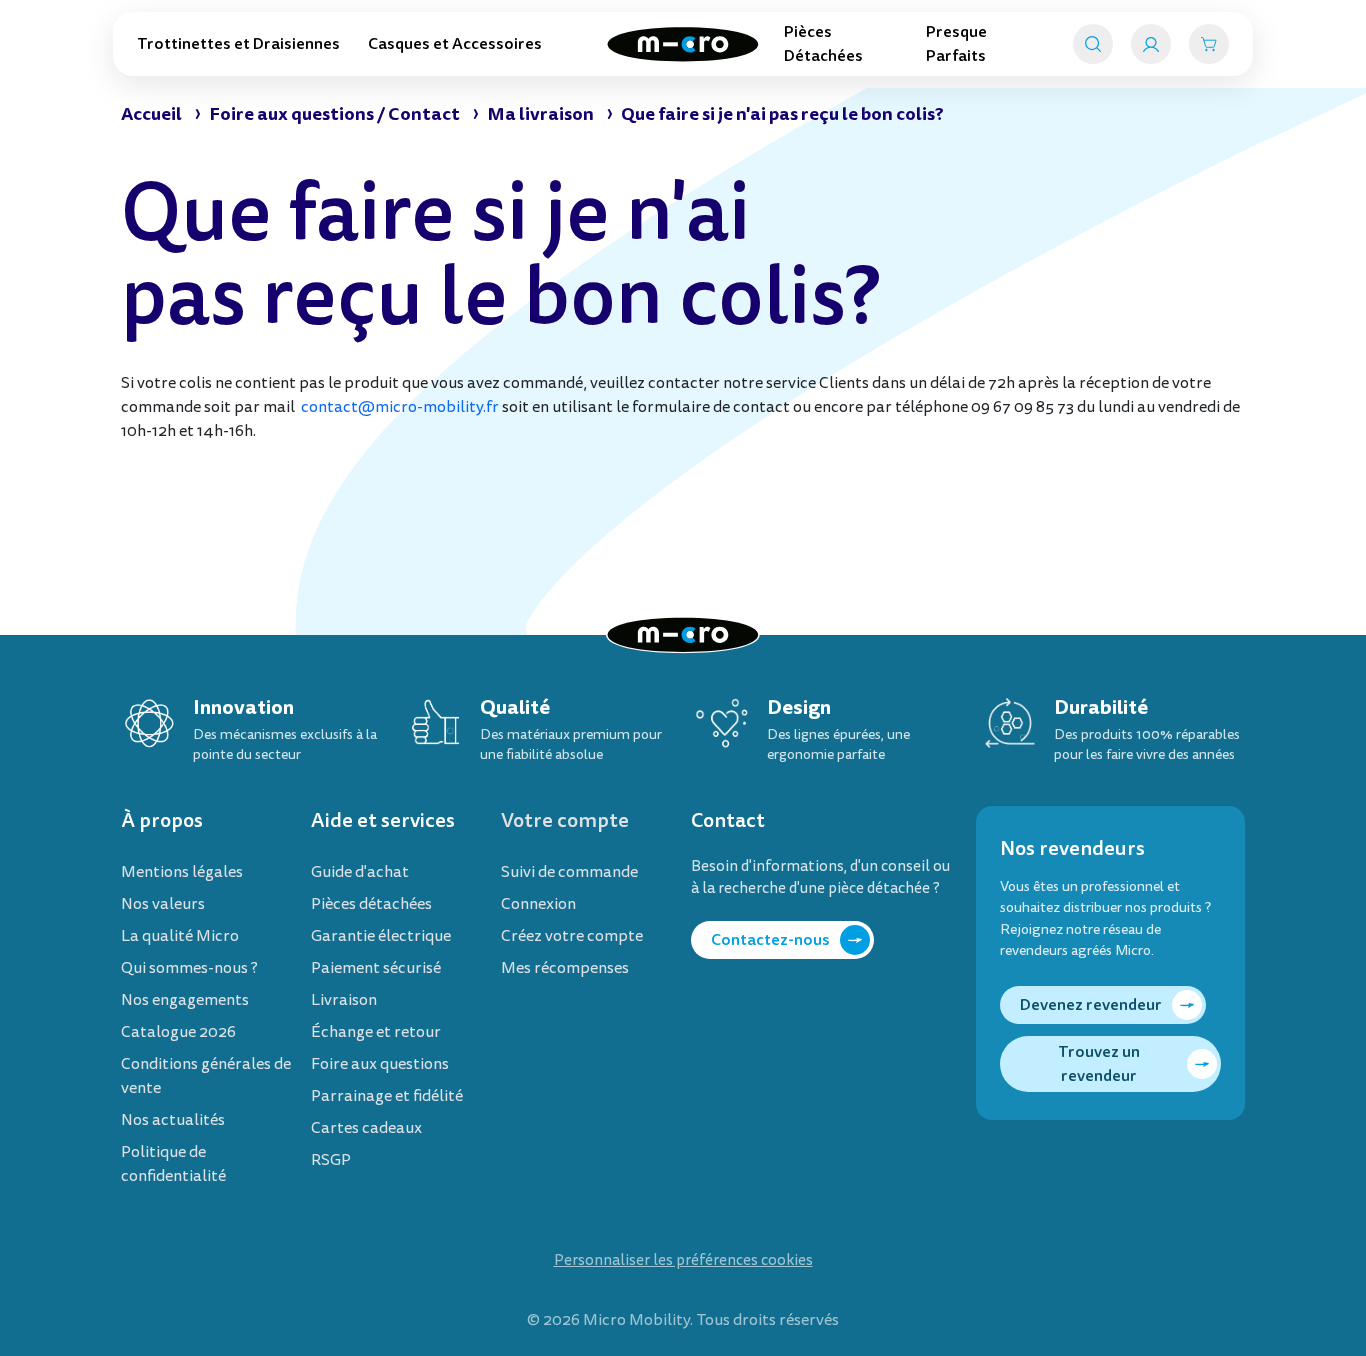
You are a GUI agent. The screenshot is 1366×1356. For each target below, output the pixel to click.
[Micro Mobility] (683, 44)
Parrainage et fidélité (387, 1096)
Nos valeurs (163, 904)
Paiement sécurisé (376, 968)
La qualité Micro (180, 936)
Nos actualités (173, 1120)
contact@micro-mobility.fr (400, 407)
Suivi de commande (569, 872)
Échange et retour (376, 1032)
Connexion (538, 904)
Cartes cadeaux (366, 1128)
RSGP (331, 1160)
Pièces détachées (371, 904)
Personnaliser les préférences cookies (683, 1260)
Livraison (344, 1000)
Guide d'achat (360, 872)
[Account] (1151, 44)
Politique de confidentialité (173, 1164)
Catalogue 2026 (178, 1032)
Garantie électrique (381, 936)
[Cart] (1209, 44)
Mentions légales (182, 872)
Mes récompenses (565, 968)
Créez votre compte (572, 936)
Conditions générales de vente (206, 1076)
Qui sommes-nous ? (189, 968)
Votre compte (565, 820)
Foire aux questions (380, 1064)
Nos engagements (185, 1000)
